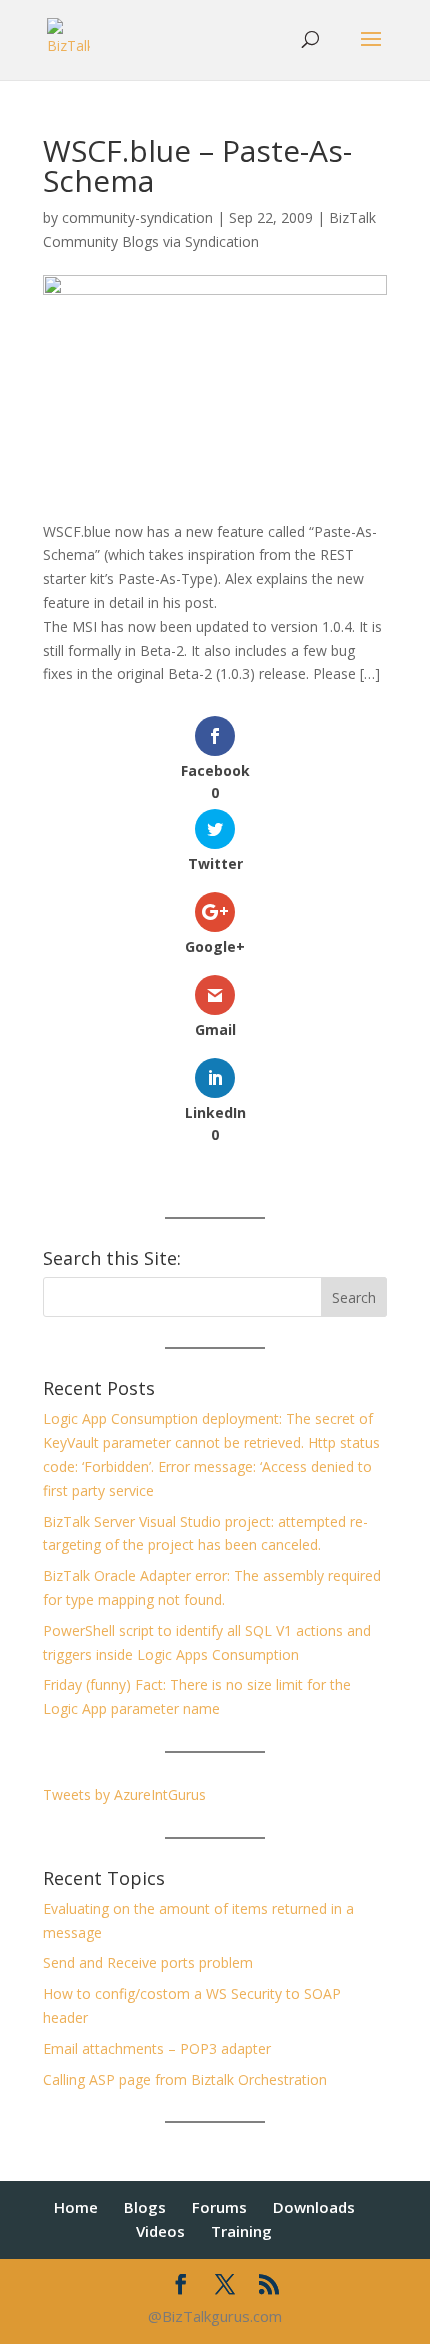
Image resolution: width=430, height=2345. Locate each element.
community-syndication (137, 217)
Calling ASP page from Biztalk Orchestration (185, 2079)
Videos (160, 2231)
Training (241, 2231)
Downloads (314, 2207)
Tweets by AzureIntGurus (124, 1794)
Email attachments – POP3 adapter (157, 2048)
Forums (219, 2207)
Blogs (145, 2207)
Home (76, 2207)
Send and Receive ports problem (148, 1962)
